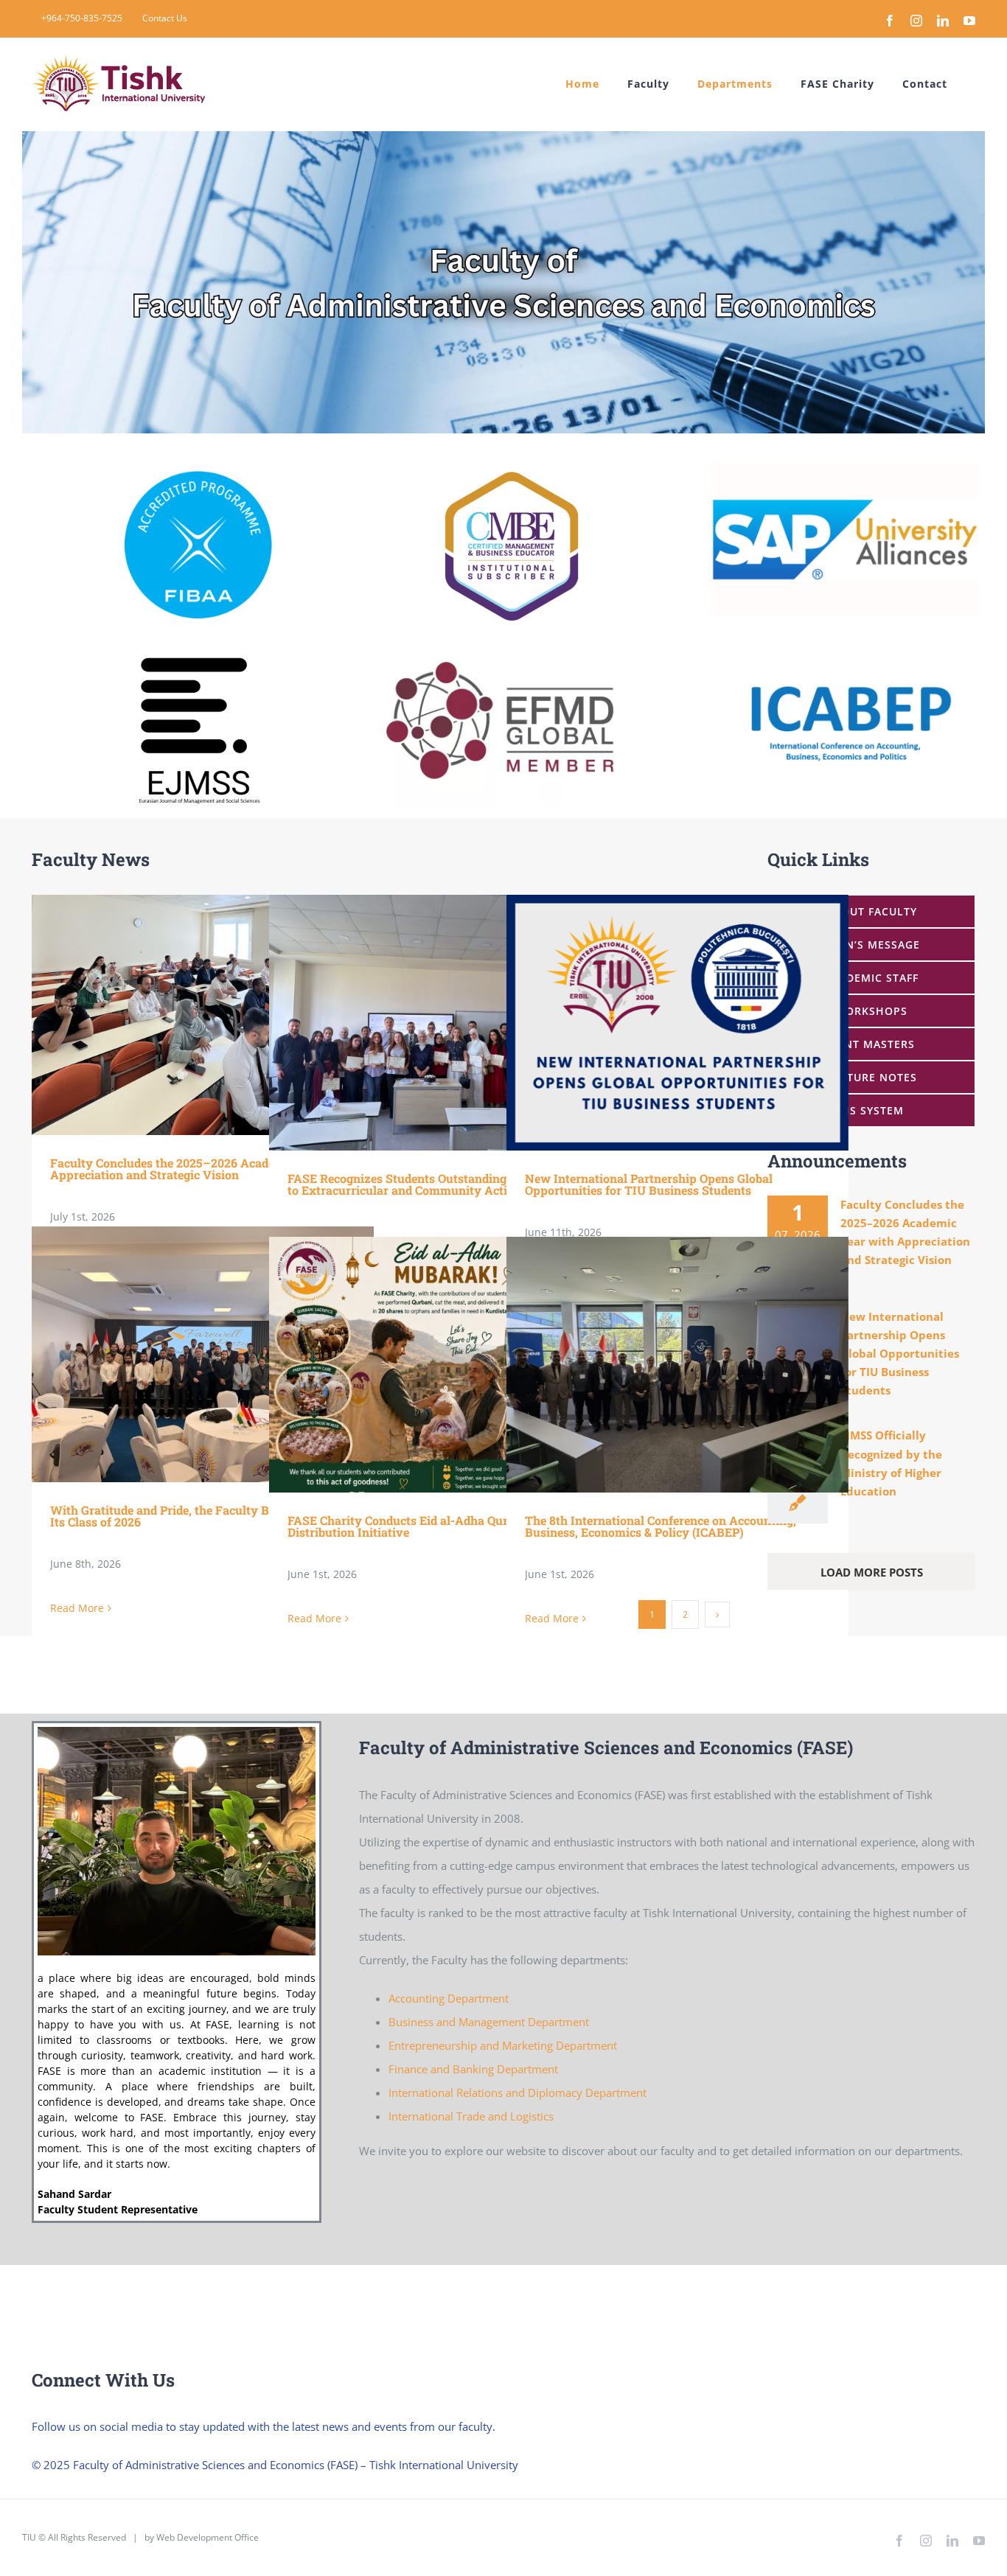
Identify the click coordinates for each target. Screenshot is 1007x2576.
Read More (77, 1608)
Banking (475, 2069)
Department (586, 2045)
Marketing (529, 2045)
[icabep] (850, 651)
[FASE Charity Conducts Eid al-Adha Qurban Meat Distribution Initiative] (440, 1365)
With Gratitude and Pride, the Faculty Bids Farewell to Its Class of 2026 (181, 1354)
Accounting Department (449, 1998)
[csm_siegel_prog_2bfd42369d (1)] (198, 476)
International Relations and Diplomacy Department (518, 2092)
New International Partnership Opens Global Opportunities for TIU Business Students (656, 1023)
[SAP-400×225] (846, 469)
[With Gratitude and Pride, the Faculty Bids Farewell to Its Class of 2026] (203, 1355)
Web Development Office (208, 2537)
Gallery (224, 1015)
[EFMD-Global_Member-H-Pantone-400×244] (500, 640)
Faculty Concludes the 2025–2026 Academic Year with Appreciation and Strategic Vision (181, 1015)
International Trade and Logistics (471, 2116)
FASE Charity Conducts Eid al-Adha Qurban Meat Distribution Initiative (418, 1365)
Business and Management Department (489, 2022)
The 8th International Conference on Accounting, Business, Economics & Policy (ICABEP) (656, 1365)
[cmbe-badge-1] (513, 469)
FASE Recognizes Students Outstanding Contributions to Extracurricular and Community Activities (418, 1023)
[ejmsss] (194, 647)
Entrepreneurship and (445, 2045)
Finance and (421, 2069)
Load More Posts (872, 1572)
